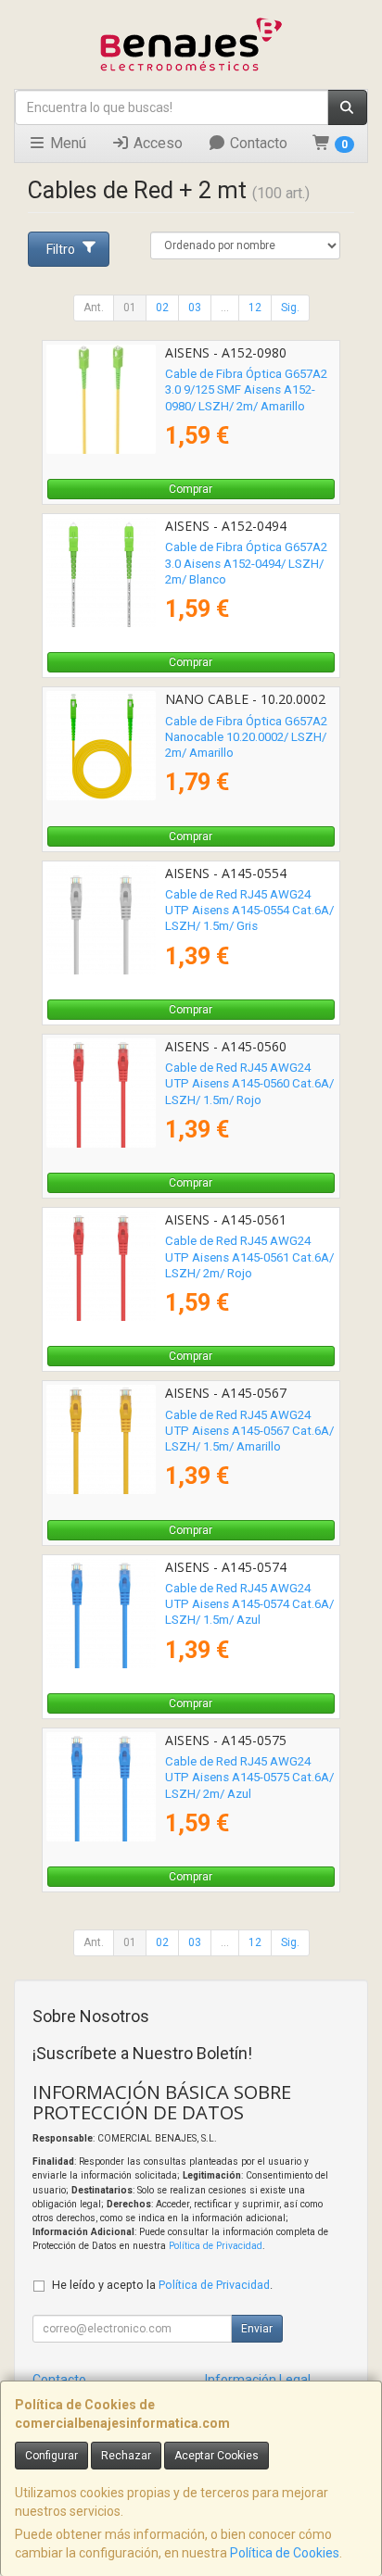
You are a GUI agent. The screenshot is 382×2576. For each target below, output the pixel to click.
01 (130, 308)
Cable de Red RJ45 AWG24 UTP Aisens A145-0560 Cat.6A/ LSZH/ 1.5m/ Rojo (249, 1084)
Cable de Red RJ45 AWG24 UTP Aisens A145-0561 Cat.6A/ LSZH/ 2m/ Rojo (249, 1257)
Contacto (257, 143)
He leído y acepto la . (162, 2285)
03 (195, 308)
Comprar (191, 489)
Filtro (61, 249)
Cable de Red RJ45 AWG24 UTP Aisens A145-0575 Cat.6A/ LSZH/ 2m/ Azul (249, 1778)
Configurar (51, 2456)
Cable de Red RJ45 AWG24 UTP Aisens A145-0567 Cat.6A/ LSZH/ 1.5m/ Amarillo (249, 1431)
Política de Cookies (285, 2553)
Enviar (257, 2329)
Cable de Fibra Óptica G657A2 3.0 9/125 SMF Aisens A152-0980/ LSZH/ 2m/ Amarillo (246, 390)
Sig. (290, 308)
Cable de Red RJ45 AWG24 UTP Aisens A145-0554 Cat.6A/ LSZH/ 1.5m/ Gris (249, 911)
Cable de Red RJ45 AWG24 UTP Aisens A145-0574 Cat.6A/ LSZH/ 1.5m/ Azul (249, 1604)
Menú (66, 143)
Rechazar (126, 2456)
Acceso (156, 143)
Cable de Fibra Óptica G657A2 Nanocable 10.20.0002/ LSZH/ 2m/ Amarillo (246, 737)
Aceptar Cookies (216, 2456)
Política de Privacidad (216, 2246)
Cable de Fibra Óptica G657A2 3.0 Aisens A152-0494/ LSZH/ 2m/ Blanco (246, 563)
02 (162, 308)
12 (255, 308)
